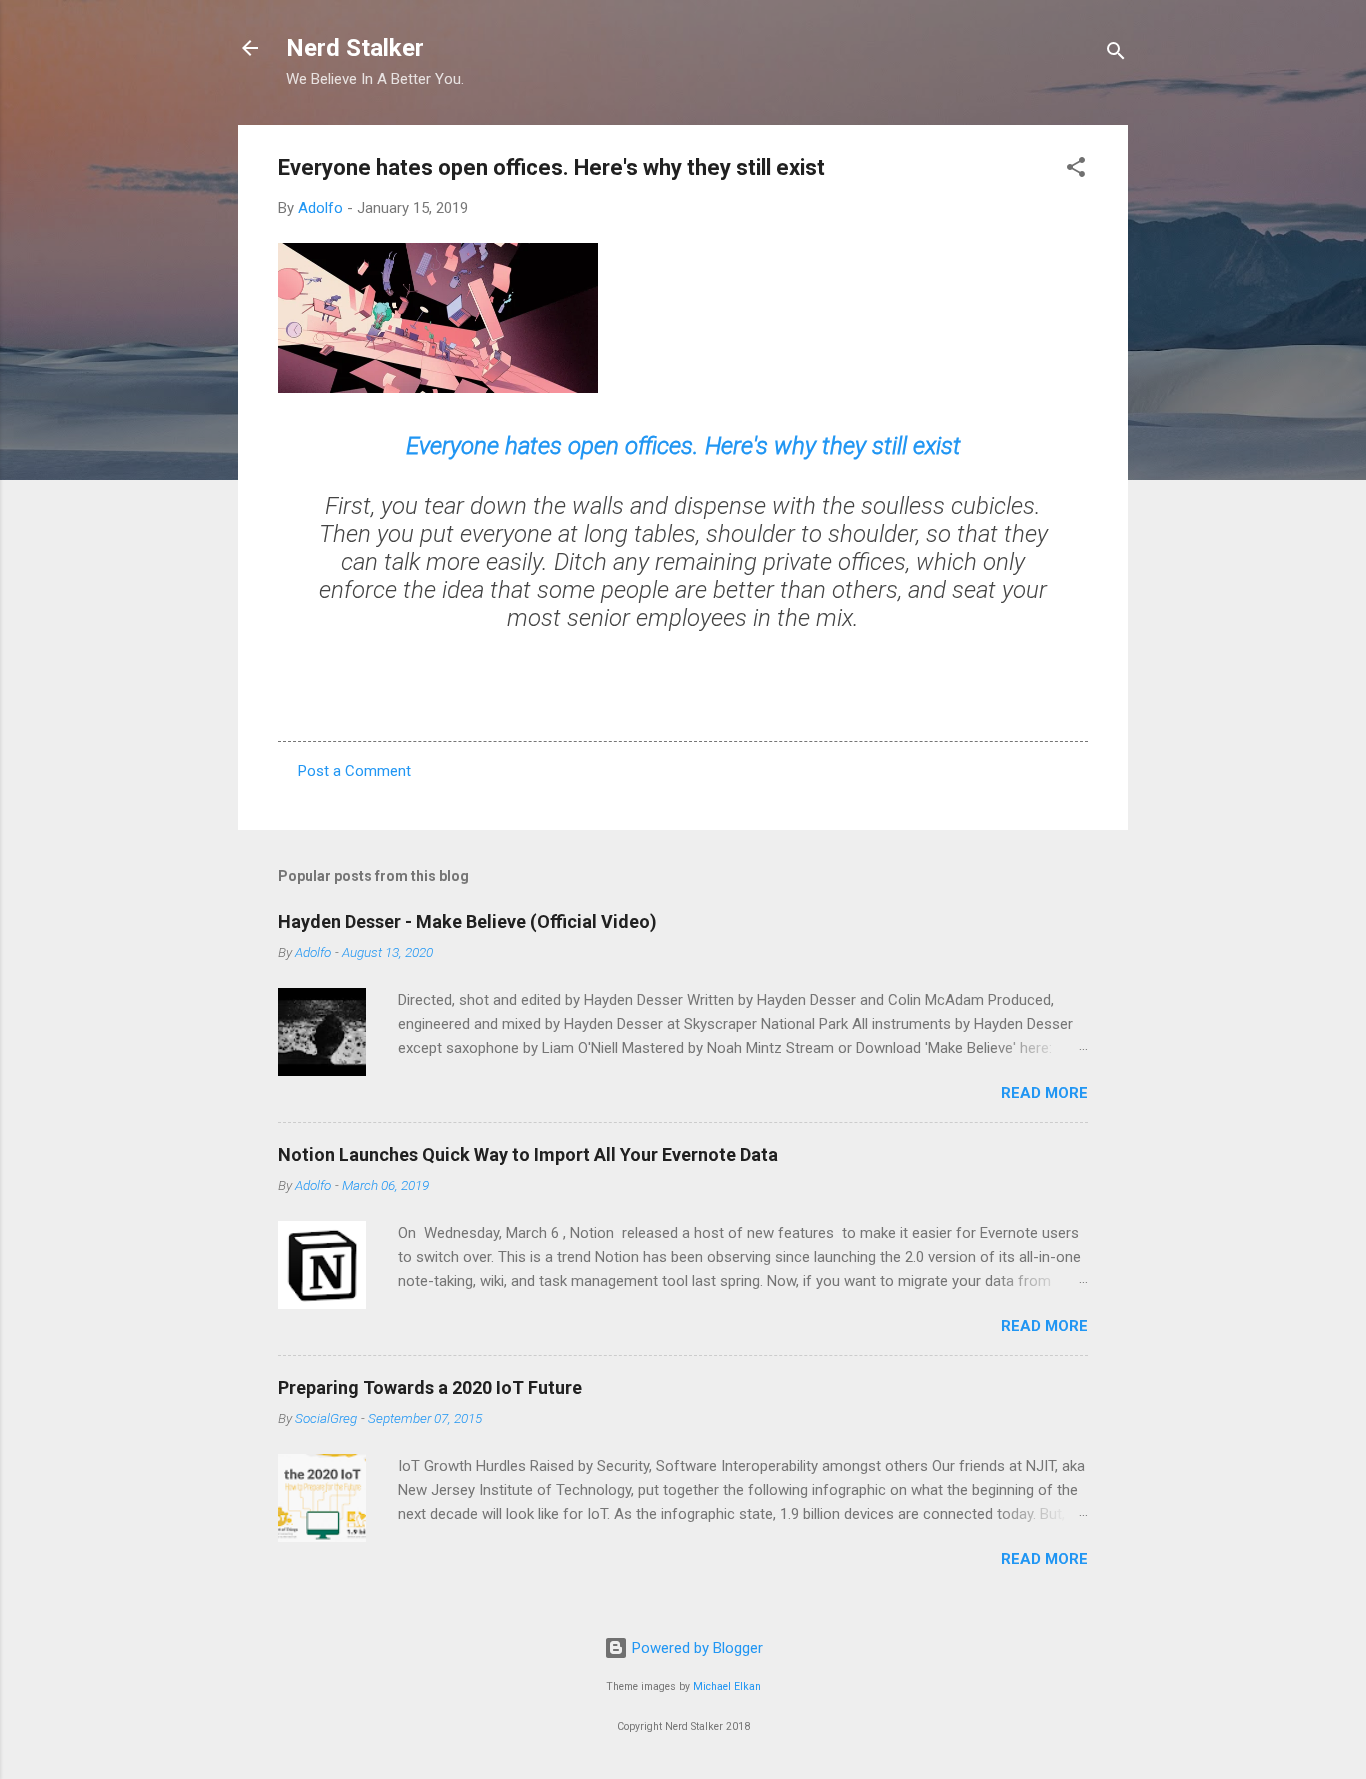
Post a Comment (354, 771)
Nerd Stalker (355, 48)
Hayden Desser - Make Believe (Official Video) (467, 921)
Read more (1044, 1093)
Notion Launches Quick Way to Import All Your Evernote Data (528, 1154)
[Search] (1116, 54)
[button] (1076, 170)
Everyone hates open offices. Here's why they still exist (683, 446)
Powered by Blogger (695, 1648)
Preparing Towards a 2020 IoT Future (430, 1387)
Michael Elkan (727, 1686)
